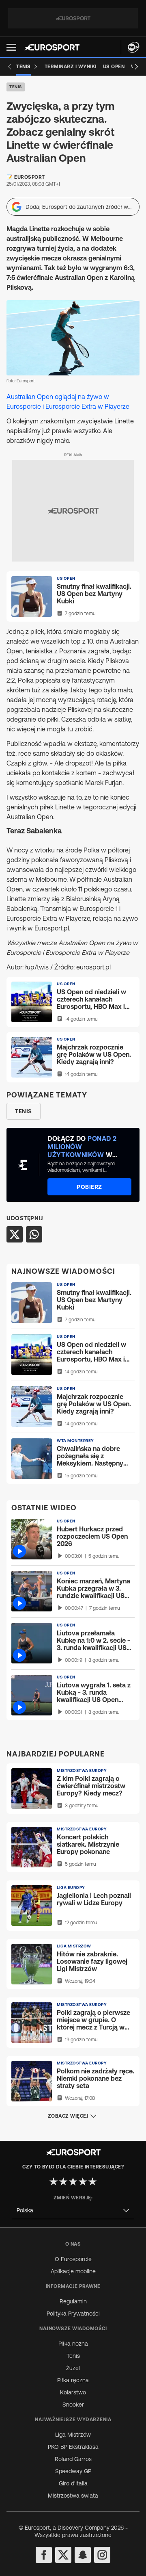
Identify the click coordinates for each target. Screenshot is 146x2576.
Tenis (16, 87)
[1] (54, 2181)
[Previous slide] (10, 67)
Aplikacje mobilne (73, 2271)
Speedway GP (73, 2471)
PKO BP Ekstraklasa (73, 2447)
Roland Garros (73, 2459)
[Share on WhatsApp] (34, 1234)
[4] (83, 2181)
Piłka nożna (73, 2344)
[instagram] (102, 2555)
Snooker (73, 2405)
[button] (11, 47)
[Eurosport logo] (52, 47)
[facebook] (44, 2555)
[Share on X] (15, 1234)
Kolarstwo (73, 2392)
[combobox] (73, 2211)
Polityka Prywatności (73, 2314)
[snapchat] (83, 2555)
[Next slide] (136, 67)
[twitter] (63, 2555)
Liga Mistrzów (73, 2435)
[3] (73, 2181)
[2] (63, 2181)
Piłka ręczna (73, 2380)
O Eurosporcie (73, 2259)
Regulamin (73, 2301)
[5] (92, 2181)
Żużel (73, 2368)
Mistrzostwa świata (73, 2496)
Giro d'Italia (73, 2483)
